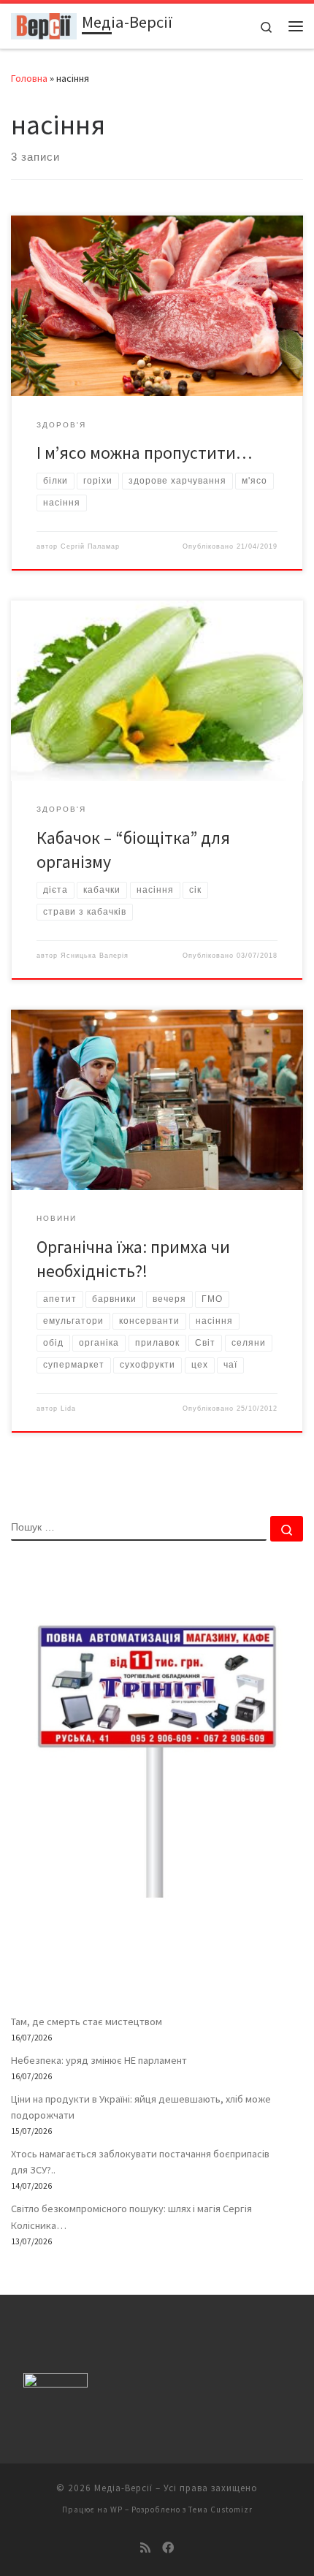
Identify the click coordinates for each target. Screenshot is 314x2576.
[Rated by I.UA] (55, 2383)
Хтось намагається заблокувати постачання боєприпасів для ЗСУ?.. (140, 2162)
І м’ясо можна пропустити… (144, 453)
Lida (68, 1409)
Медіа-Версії (123, 2488)
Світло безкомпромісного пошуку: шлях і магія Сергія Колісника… (131, 2217)
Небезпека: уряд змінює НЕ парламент (99, 2060)
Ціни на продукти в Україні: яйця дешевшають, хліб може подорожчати (141, 2107)
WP (116, 2510)
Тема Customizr (221, 2510)
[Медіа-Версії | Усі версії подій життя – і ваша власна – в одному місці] (44, 24)
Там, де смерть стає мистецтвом (87, 2021)
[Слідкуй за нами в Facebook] (168, 2548)
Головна (29, 78)
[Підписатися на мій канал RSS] (145, 2548)
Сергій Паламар (90, 546)
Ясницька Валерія (95, 956)
